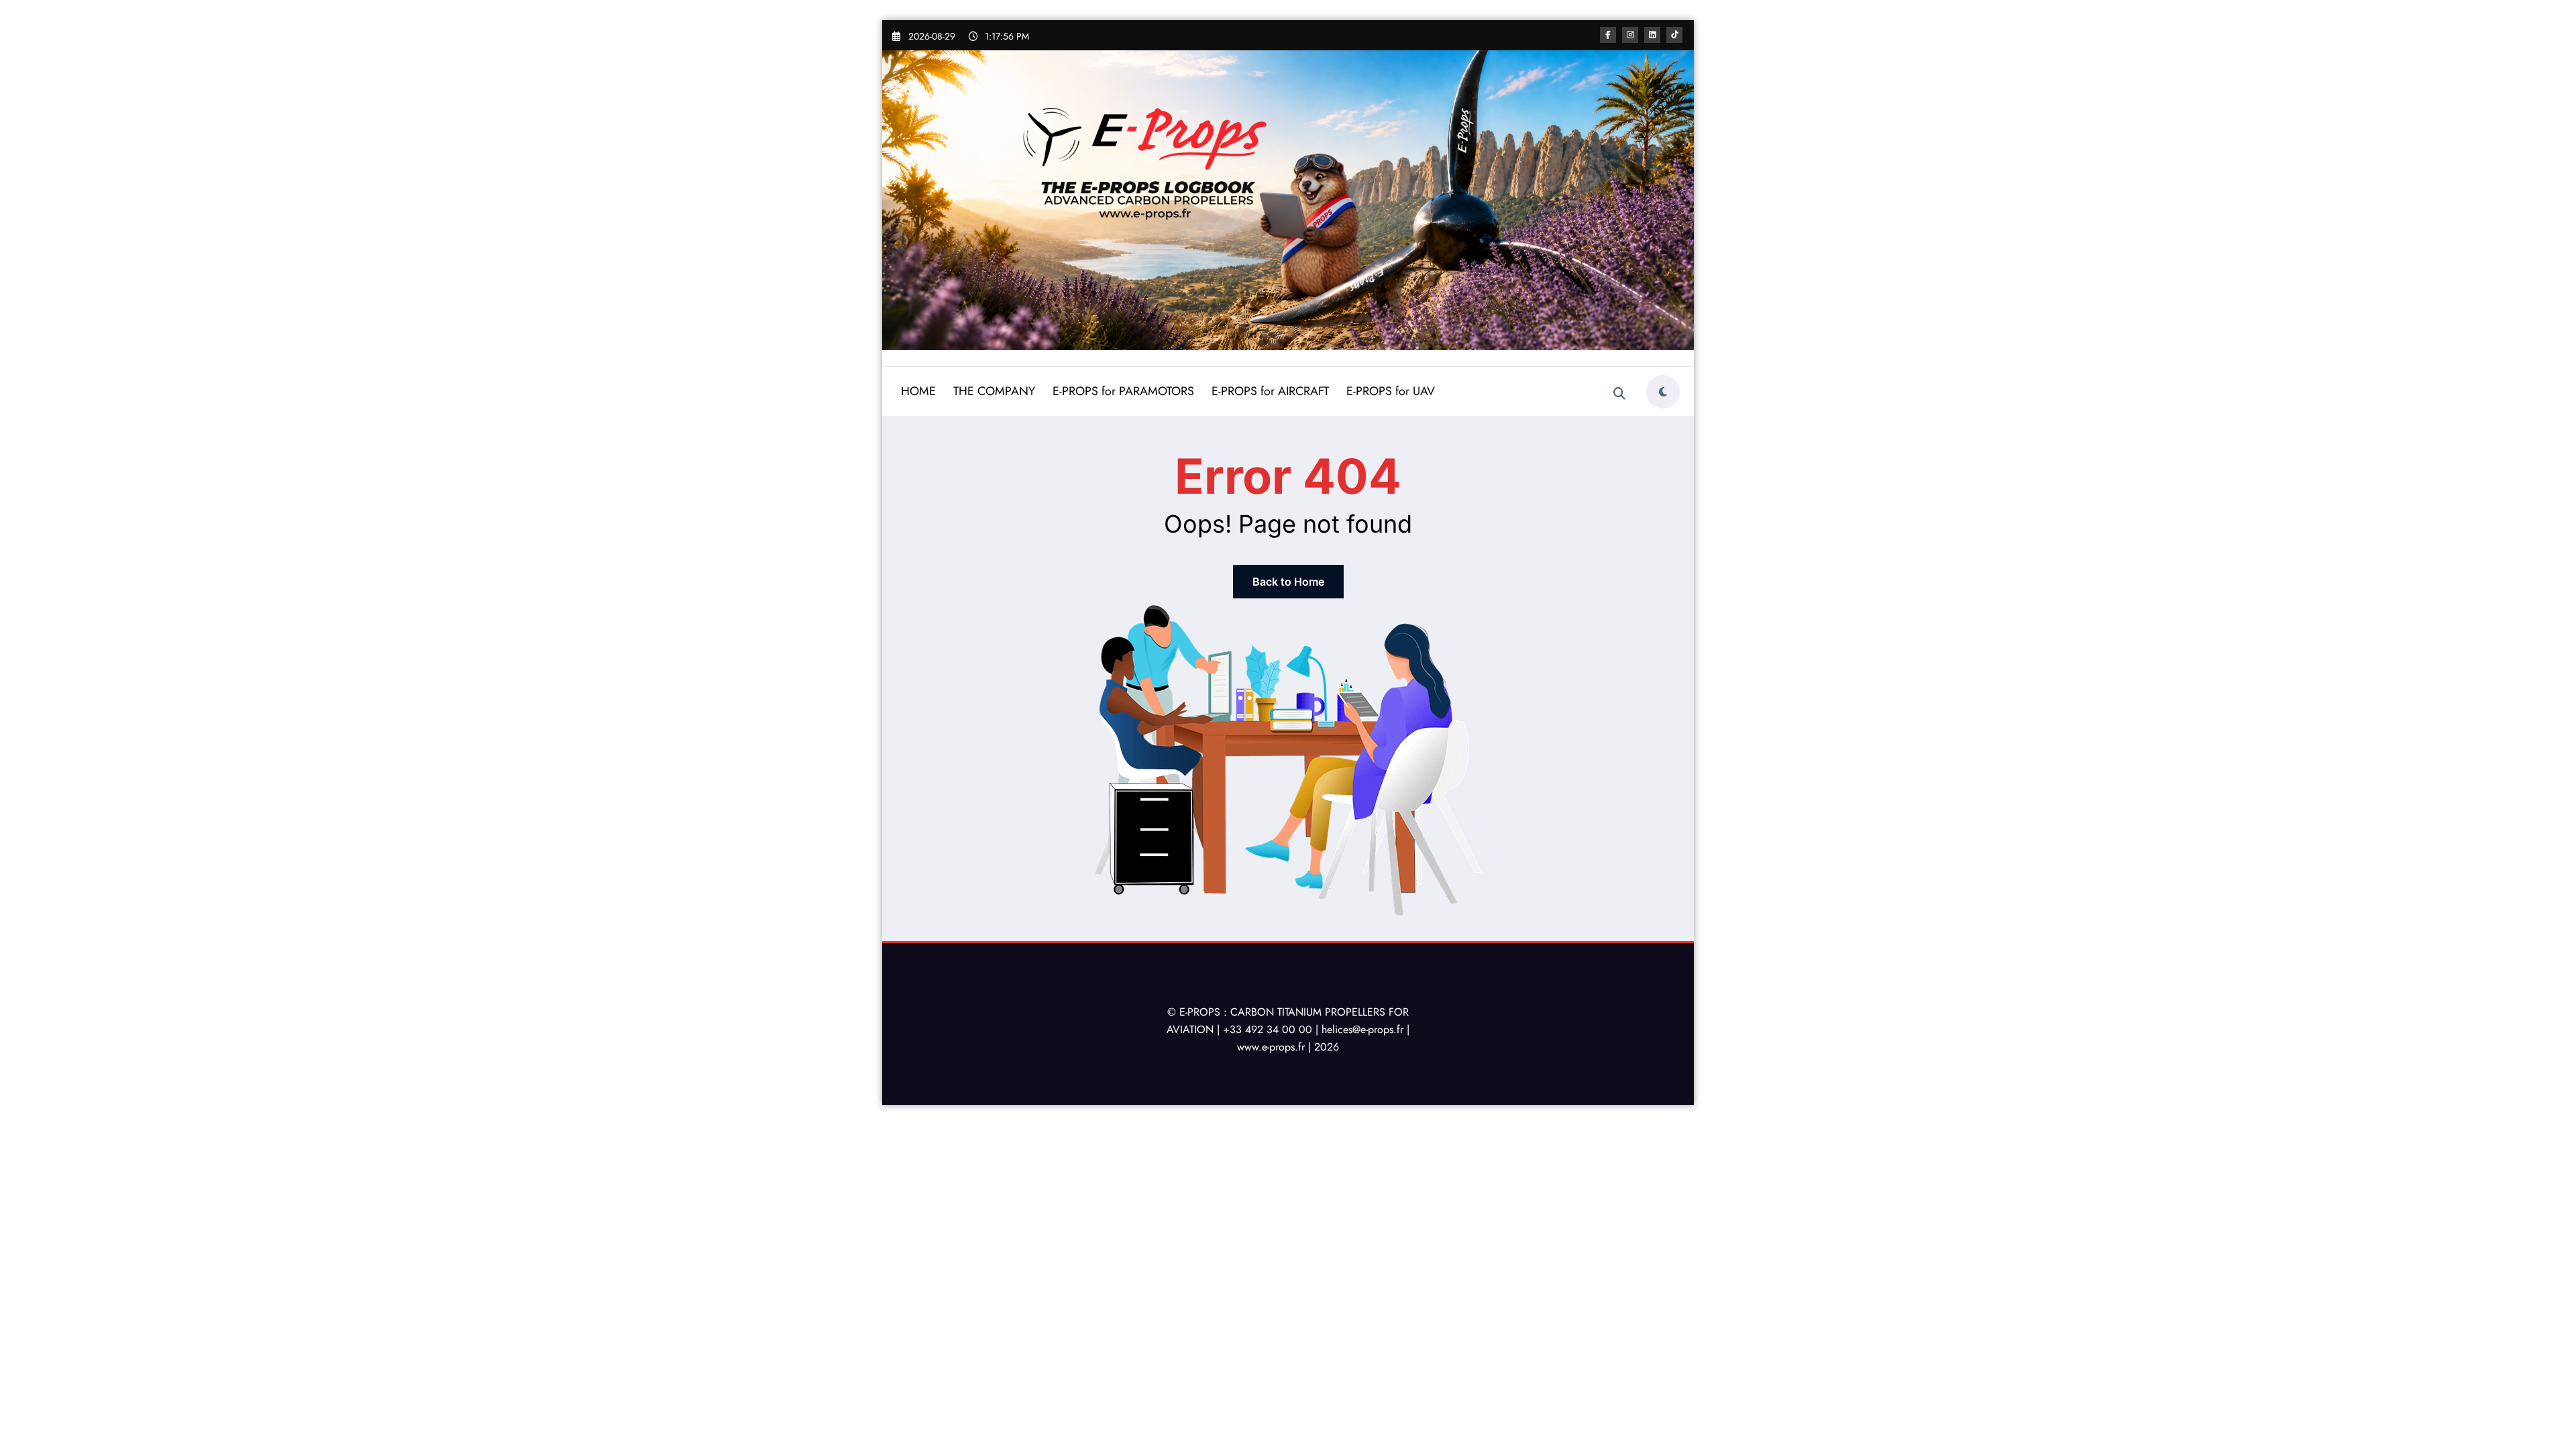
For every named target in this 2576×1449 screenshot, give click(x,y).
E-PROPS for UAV (1391, 391)
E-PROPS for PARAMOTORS (1123, 391)
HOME (918, 391)
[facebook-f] (1608, 35)
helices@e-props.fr (1362, 1029)
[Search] (1619, 394)
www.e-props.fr (1271, 1047)
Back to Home (1288, 582)
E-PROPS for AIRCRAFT (1270, 391)
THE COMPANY (994, 391)
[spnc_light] (1663, 392)
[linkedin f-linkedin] (1652, 35)
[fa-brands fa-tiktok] (1674, 35)
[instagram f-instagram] (1630, 35)
